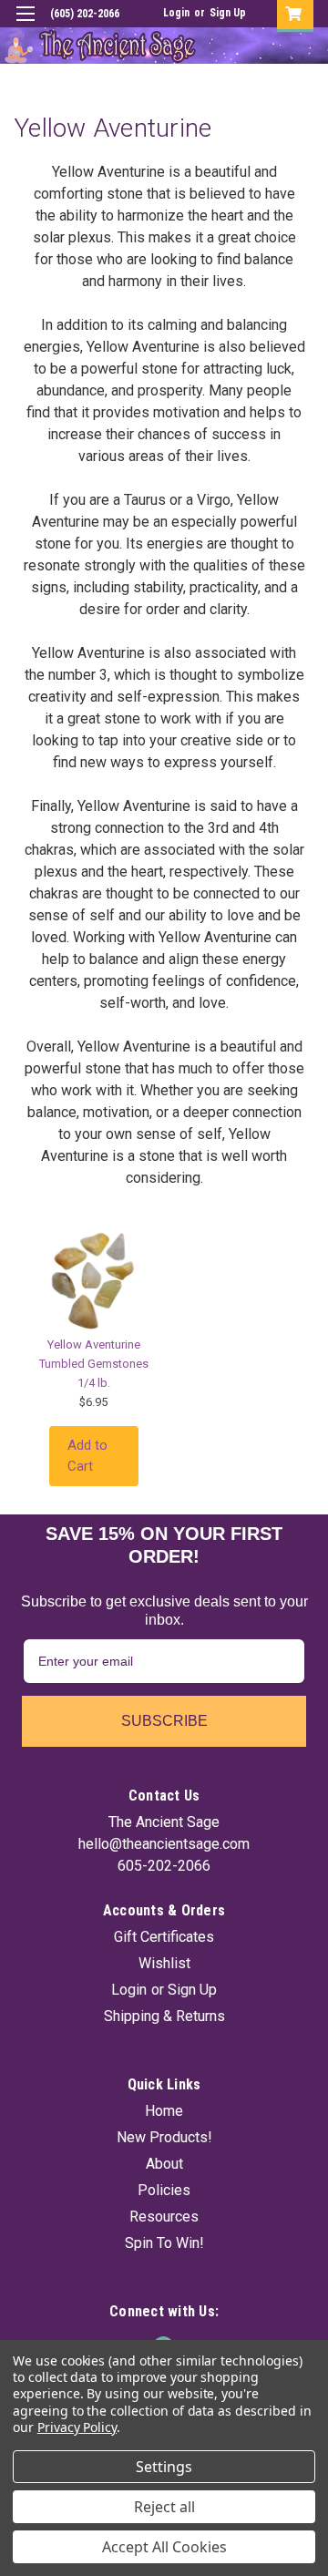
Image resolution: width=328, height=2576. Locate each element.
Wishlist (164, 1963)
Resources (164, 2217)
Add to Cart (87, 1456)
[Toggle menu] (25, 25)
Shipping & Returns (164, 2016)
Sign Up (228, 13)
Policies (164, 2190)
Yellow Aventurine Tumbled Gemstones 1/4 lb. (94, 1364)
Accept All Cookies (164, 2547)
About (164, 2164)
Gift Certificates (164, 1937)
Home (164, 2111)
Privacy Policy (77, 2427)
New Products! (164, 2137)
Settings (164, 2467)
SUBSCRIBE (164, 1721)
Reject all (164, 2507)
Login (176, 13)
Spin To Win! (164, 2243)
